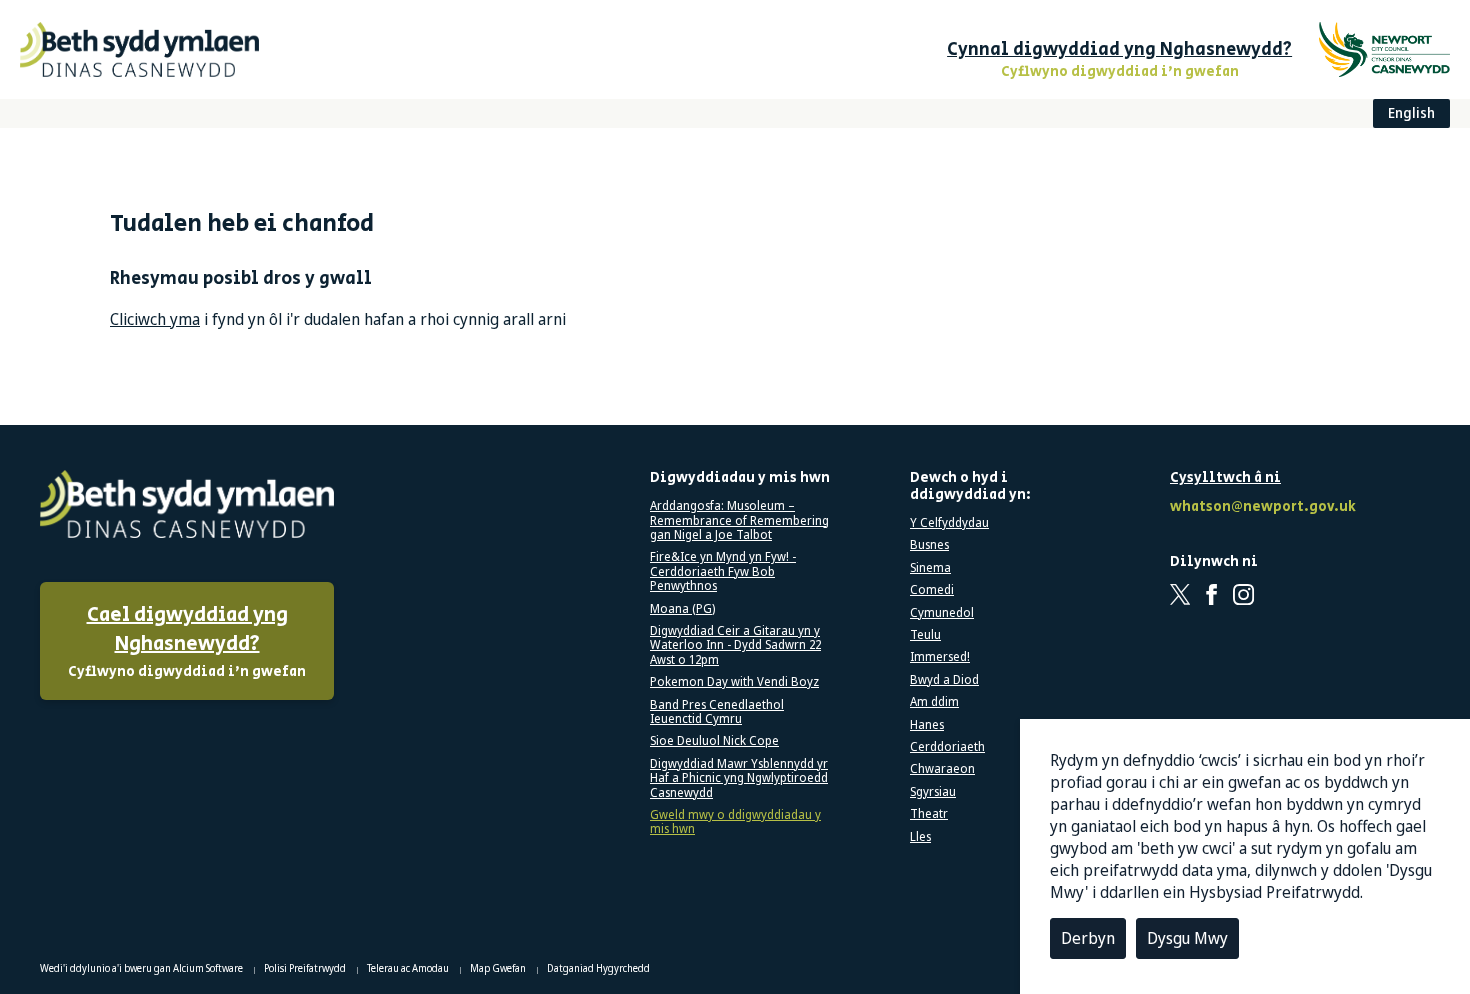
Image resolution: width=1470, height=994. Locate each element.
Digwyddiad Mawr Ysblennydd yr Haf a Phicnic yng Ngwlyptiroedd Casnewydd (739, 778)
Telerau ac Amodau (409, 968)
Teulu (925, 635)
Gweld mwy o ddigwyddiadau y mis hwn (735, 822)
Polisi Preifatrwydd (306, 968)
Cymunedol (942, 613)
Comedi (932, 590)
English (1411, 112)
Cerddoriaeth (947, 747)
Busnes (929, 545)
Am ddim (934, 702)
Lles (920, 837)
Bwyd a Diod (944, 680)
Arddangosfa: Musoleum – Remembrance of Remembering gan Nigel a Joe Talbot (739, 520)
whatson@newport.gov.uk (1260, 507)
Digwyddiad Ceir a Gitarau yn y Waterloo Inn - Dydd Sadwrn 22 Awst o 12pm (735, 645)
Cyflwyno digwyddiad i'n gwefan (187, 641)
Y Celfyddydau (949, 523)
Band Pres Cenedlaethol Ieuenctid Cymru (717, 712)
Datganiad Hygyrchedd (598, 968)
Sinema (930, 568)
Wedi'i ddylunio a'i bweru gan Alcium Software (142, 968)
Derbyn (1088, 938)
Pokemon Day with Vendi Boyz (734, 682)
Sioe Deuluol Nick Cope (714, 741)
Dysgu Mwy (1187, 938)
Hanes (927, 725)
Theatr (929, 814)
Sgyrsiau (933, 792)
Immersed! (940, 657)
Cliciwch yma (155, 319)
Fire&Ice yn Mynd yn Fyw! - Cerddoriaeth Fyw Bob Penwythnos (723, 571)
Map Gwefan (499, 968)
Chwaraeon (942, 769)
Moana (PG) (682, 609)
